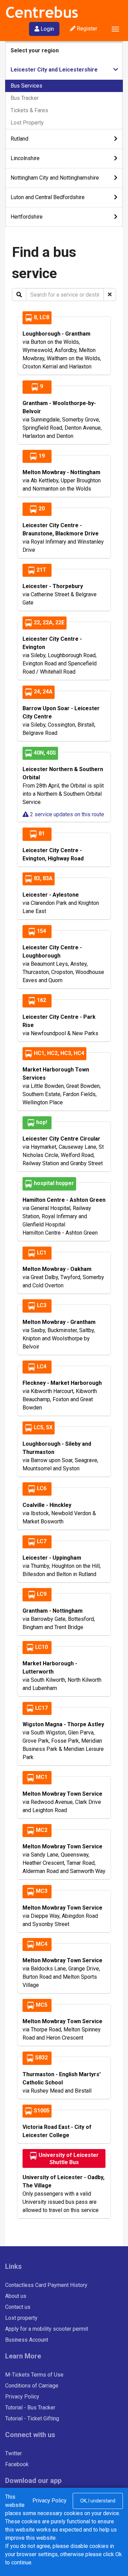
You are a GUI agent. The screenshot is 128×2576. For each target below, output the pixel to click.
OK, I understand (98, 2501)
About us (16, 2296)
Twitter (13, 2453)
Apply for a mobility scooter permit (47, 2329)
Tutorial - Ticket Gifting (32, 2418)
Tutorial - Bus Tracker (30, 2408)
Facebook (17, 2464)
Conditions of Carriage (32, 2386)
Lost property (21, 2318)
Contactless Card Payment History (46, 2285)
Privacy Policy (22, 2397)
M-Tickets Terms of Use (34, 2375)
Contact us (18, 2307)
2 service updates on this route (66, 814)
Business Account (27, 2340)
